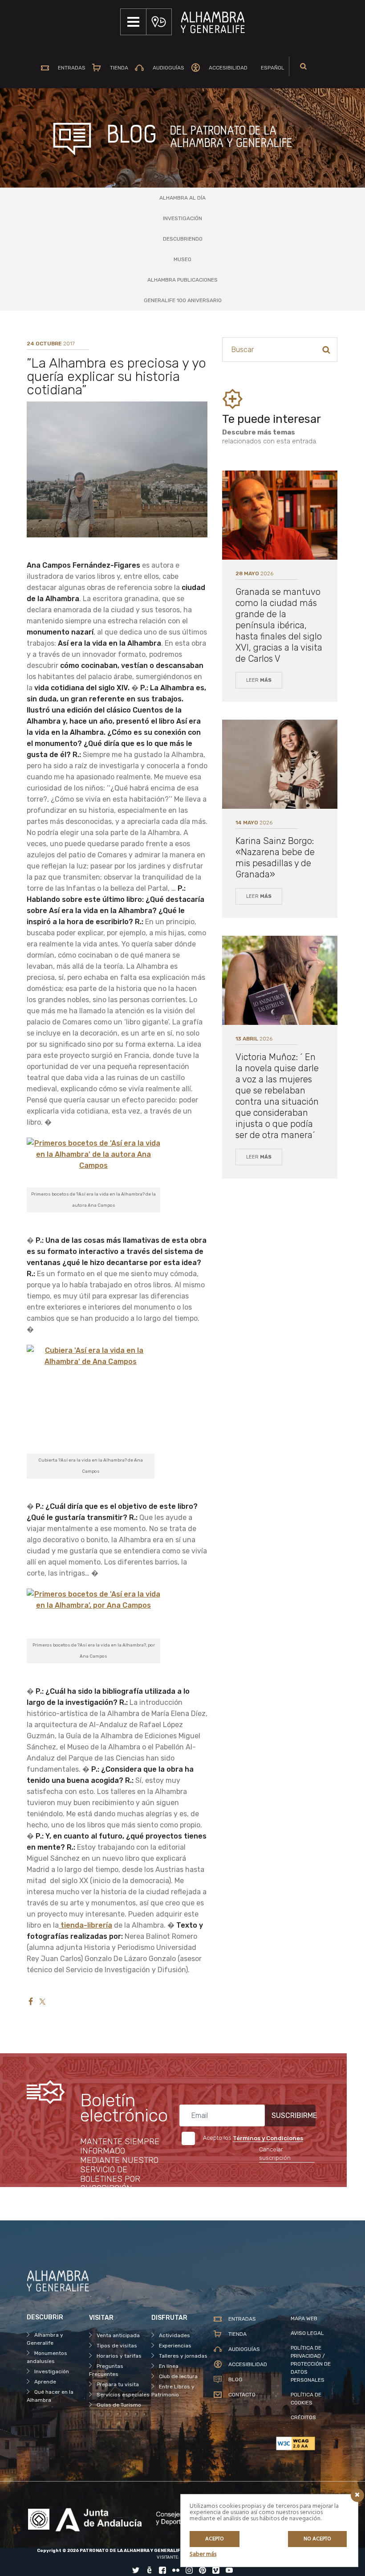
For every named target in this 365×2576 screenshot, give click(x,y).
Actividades (174, 2335)
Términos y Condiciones (268, 2138)
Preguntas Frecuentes (106, 2370)
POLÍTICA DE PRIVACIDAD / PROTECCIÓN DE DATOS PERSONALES (311, 2364)
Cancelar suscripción (275, 2154)
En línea (169, 2366)
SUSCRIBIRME (294, 2115)
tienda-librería (85, 1925)
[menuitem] (269, 68)
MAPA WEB (304, 2318)
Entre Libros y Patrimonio (173, 2391)
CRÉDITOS (303, 2417)
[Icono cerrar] (357, 2495)
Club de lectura (178, 2376)
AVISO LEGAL (307, 2333)
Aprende (45, 2382)
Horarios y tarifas (119, 2356)
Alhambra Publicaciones (182, 280)
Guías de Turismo (119, 2405)
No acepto (317, 2539)
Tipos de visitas (117, 2346)
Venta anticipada (118, 2335)
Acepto (215, 2539)
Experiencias (175, 2346)
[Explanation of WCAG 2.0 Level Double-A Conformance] (307, 2443)
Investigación (182, 218)
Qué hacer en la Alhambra (50, 2396)
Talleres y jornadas (183, 2356)
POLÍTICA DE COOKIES (306, 2399)
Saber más (203, 2554)
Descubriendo (183, 239)
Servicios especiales (123, 2395)
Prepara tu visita (118, 2384)
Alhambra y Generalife (45, 2339)
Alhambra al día (182, 198)
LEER (259, 680)
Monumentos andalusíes (47, 2357)
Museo (182, 259)
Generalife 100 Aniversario (183, 300)
